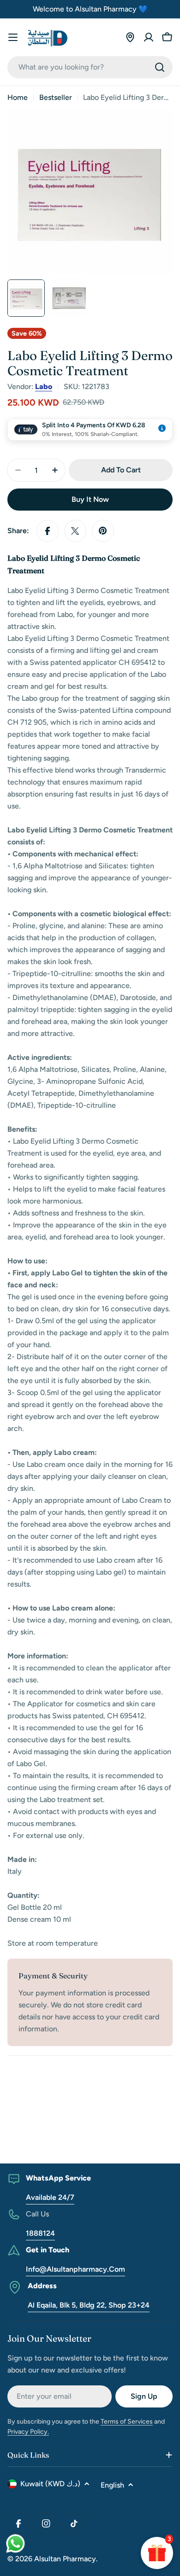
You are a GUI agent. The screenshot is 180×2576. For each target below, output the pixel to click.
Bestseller (56, 97)
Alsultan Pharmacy (65, 2559)
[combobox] (90, 67)
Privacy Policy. (28, 2432)
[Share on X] (75, 531)
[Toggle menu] (13, 37)
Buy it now (90, 499)
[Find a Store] (130, 37)
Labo (44, 387)
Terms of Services (127, 2422)
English (112, 2485)
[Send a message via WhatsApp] (15, 2544)
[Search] (160, 67)
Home (18, 97)
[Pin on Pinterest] (103, 531)
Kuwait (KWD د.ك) (50, 2484)
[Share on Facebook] (48, 531)
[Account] (149, 37)
